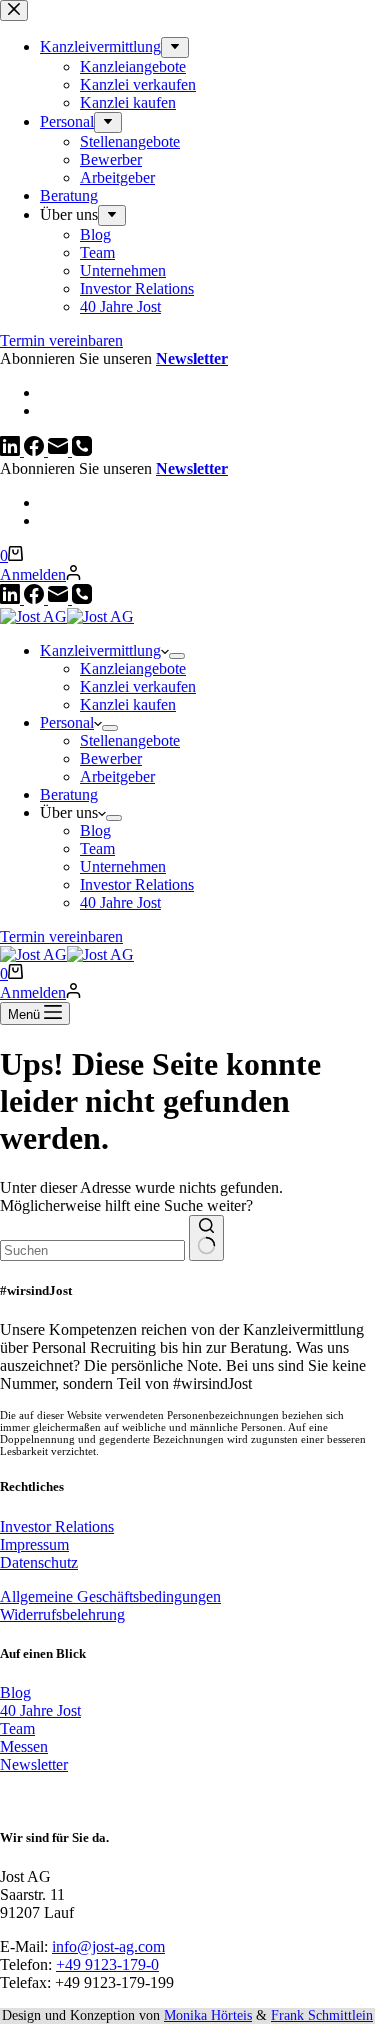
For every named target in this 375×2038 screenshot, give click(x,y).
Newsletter (192, 468)
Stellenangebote (130, 740)
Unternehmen (123, 866)
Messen (24, 1746)
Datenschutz (39, 1562)
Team (97, 848)
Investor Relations (137, 884)
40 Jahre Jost (120, 902)
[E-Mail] (60, 598)
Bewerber (111, 758)
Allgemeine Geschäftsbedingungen (110, 1596)
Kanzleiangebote (133, 668)
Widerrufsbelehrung (62, 1614)
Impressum (34, 1544)
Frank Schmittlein (322, 2015)
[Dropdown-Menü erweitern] (177, 656)
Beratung (69, 794)
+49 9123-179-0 (107, 1964)
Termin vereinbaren (61, 936)
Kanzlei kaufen (128, 704)
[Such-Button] (206, 1238)
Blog (95, 830)
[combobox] (92, 1250)
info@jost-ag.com (108, 1946)
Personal (67, 722)
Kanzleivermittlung (100, 650)
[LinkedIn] (12, 598)
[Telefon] (82, 598)
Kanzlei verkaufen (138, 686)
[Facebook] (36, 598)
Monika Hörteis (208, 2015)
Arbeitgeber (117, 776)
